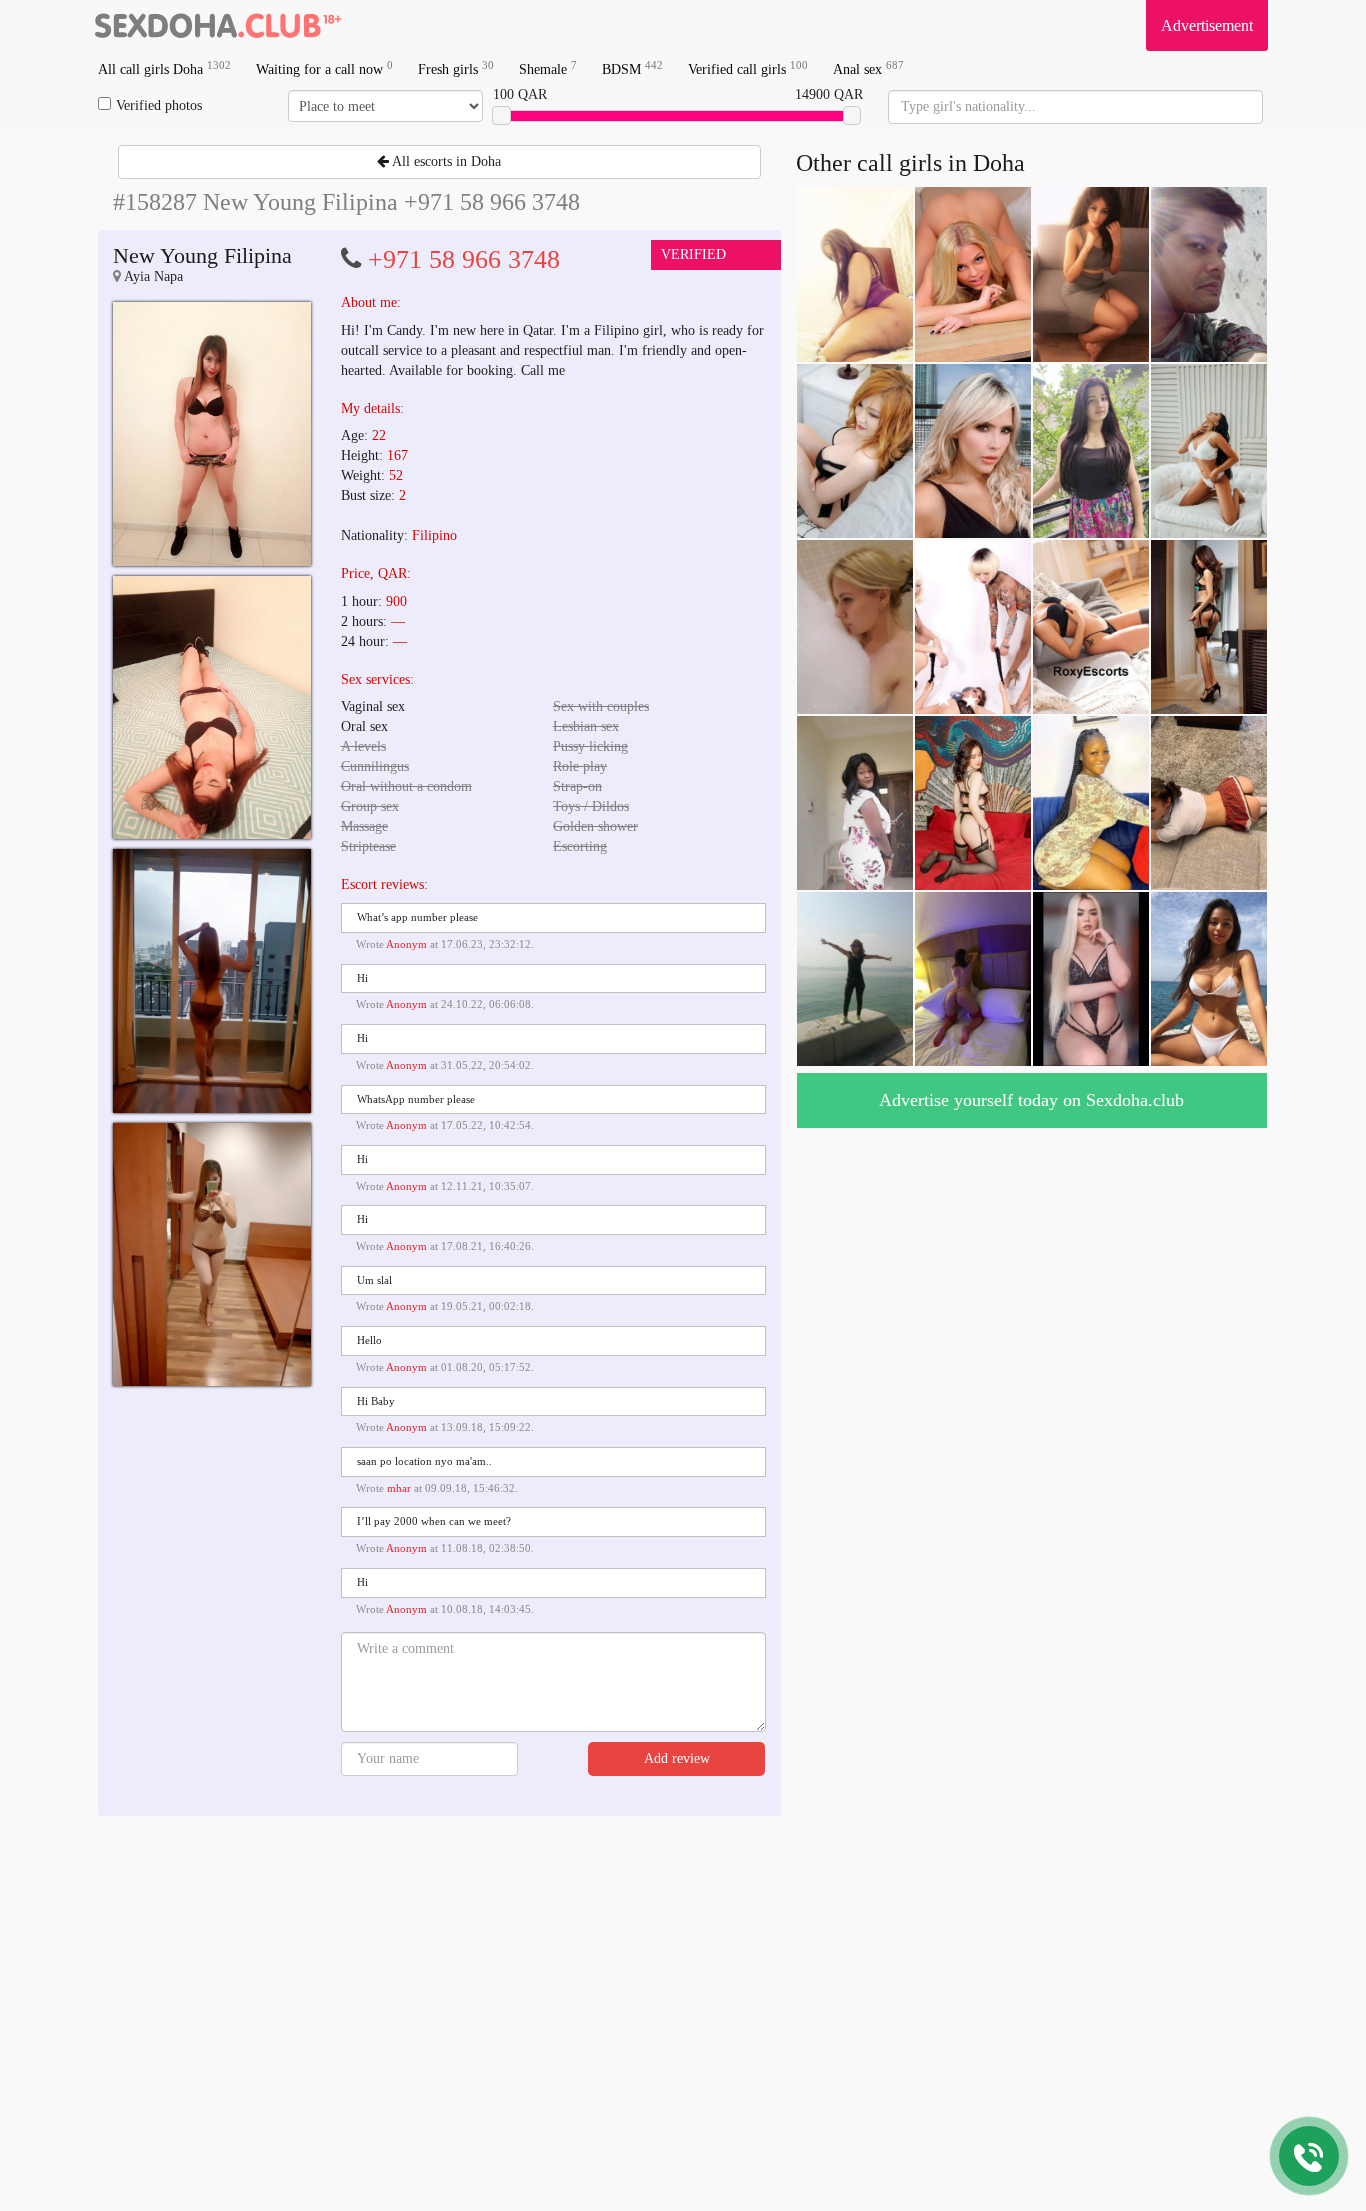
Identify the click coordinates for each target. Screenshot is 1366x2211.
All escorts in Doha (445, 161)
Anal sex (868, 68)
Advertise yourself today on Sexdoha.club (1031, 1100)
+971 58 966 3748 (464, 259)
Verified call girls (748, 68)
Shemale (548, 68)
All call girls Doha (164, 68)
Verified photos (159, 105)
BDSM (632, 68)
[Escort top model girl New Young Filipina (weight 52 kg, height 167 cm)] (212, 434)
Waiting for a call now (324, 68)
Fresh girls (456, 68)
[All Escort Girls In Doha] (218, 25)
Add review (677, 1758)
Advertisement (1207, 25)
